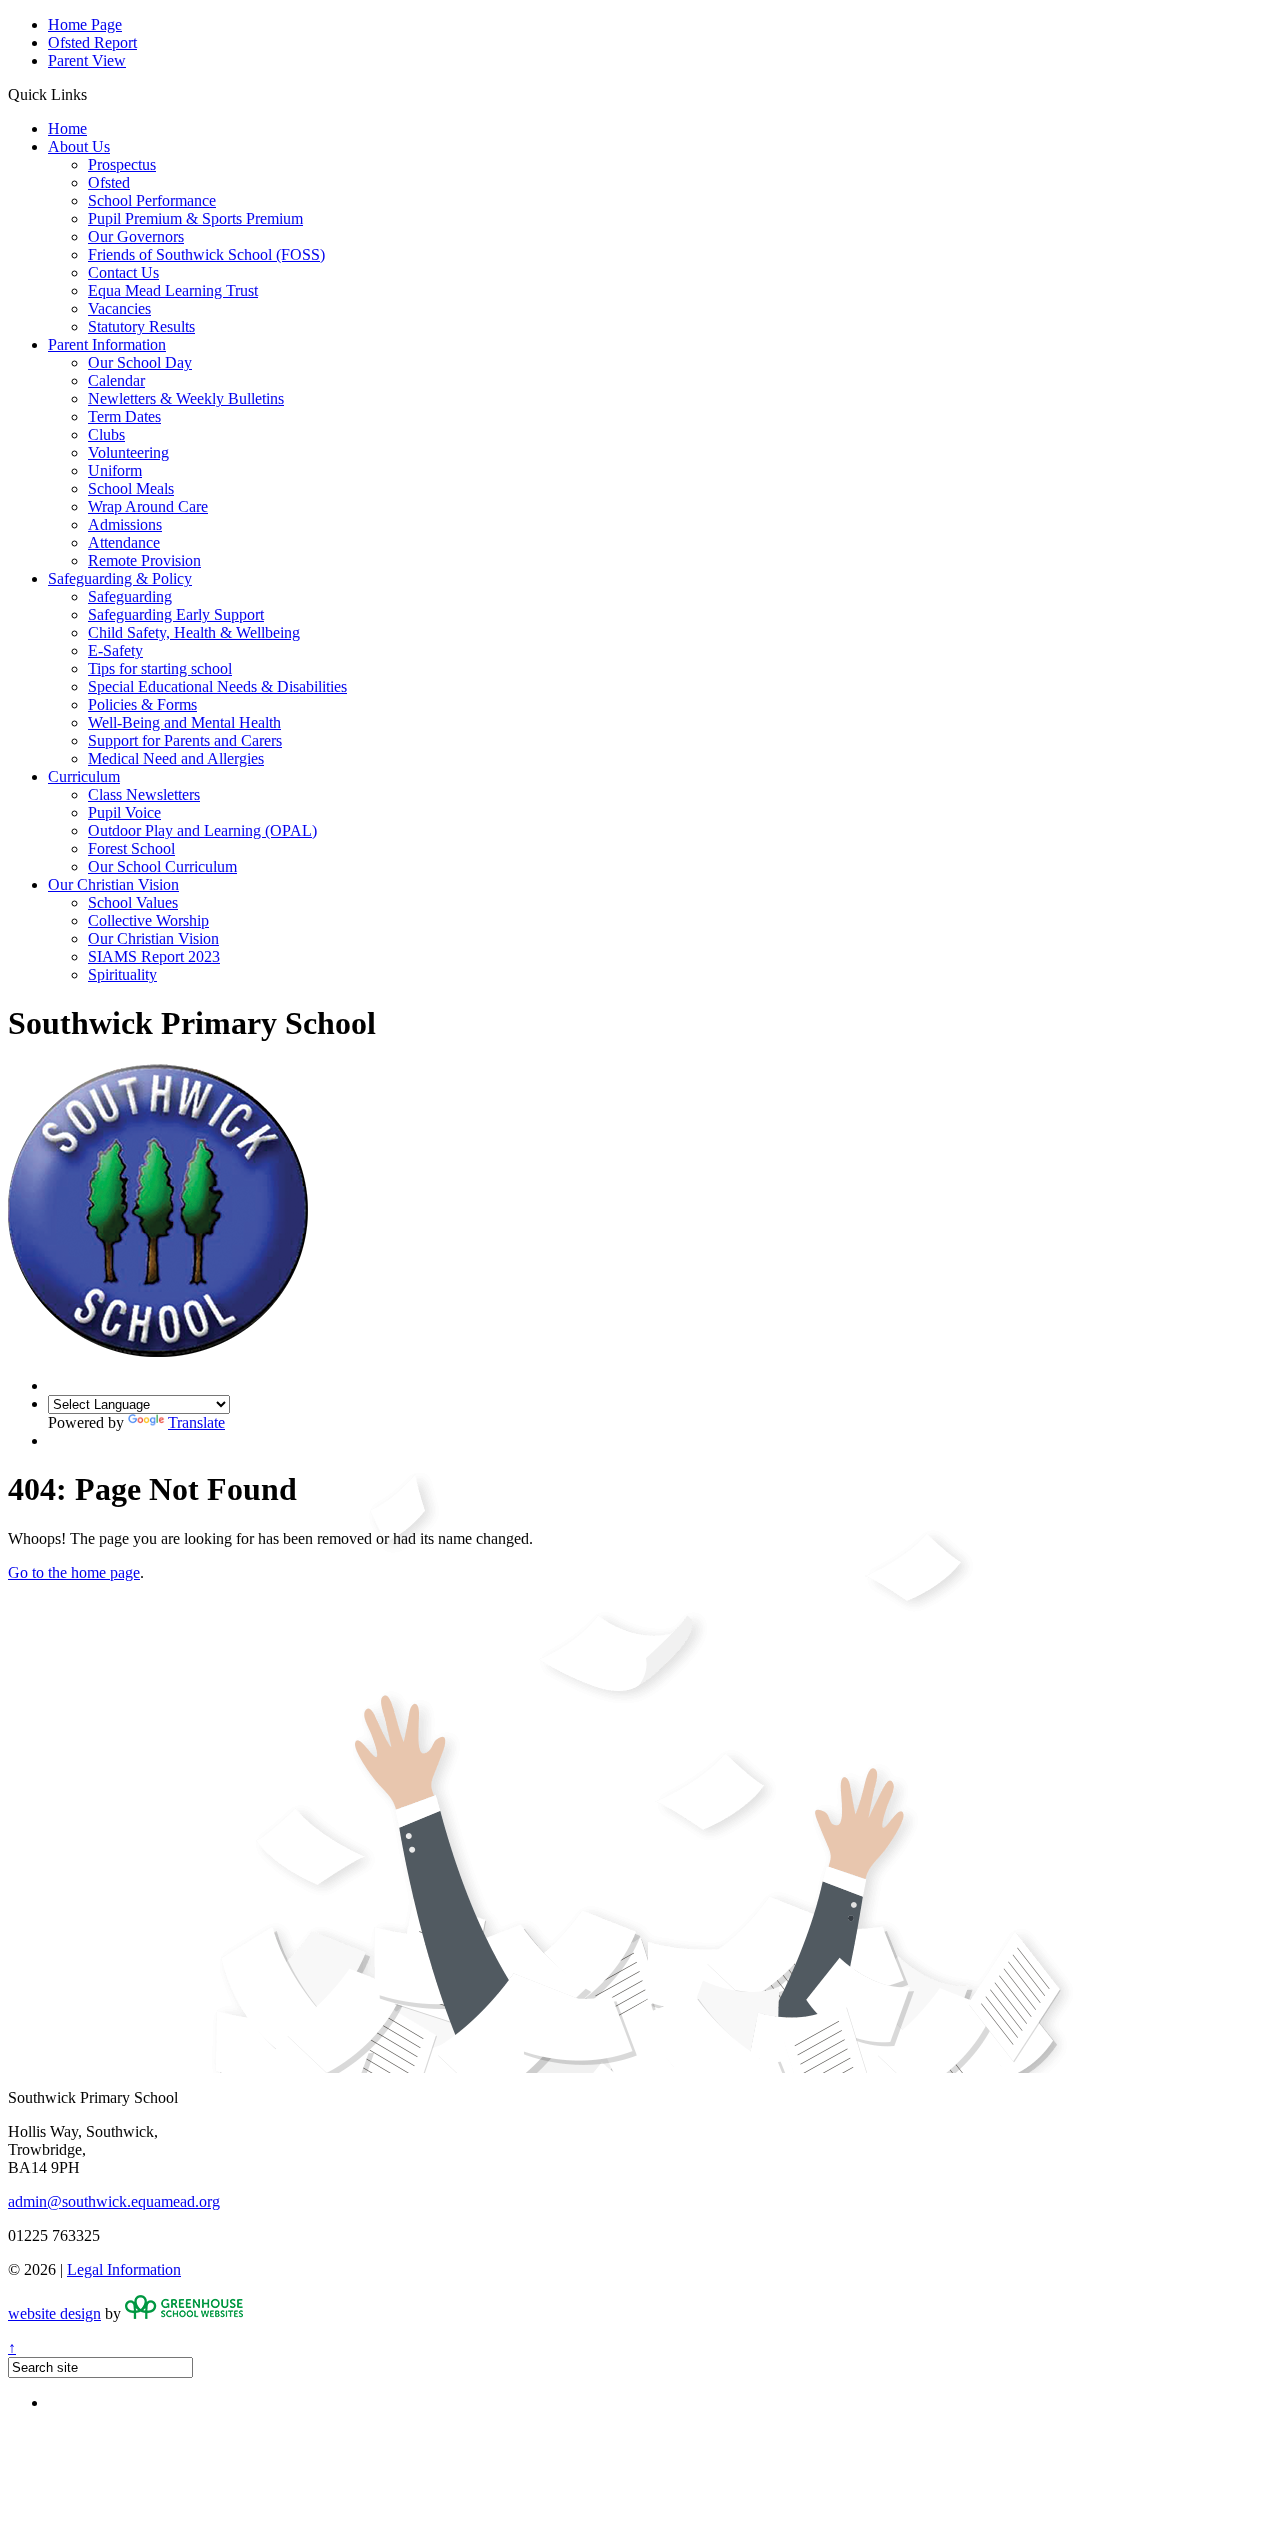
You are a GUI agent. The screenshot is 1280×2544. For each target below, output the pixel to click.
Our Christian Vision (113, 884)
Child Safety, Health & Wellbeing (194, 632)
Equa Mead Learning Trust (173, 290)
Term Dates (124, 416)
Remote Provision (144, 560)
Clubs (106, 434)
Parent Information (107, 344)
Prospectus (122, 164)
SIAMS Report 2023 (154, 956)
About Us (79, 146)
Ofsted (109, 182)
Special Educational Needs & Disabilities (217, 686)
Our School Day (140, 362)
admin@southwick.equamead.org (114, 2201)
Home (67, 128)
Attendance (124, 542)
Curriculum (84, 776)
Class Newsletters (144, 794)
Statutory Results (141, 326)
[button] (94, 94)
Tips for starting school (160, 668)
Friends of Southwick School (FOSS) (206, 254)
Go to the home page (74, 1572)
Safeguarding (130, 596)
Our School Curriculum (162, 866)
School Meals (131, 488)
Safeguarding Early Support (176, 614)
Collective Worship (148, 920)
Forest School (131, 848)
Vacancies (119, 308)
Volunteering (128, 452)
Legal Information (124, 2269)
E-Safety (115, 650)
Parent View (87, 60)
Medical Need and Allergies (176, 758)
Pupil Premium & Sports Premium (195, 218)
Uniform (115, 470)
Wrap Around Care (148, 506)
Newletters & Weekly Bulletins (186, 398)
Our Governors (136, 236)
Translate (196, 1422)
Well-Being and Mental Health (184, 722)
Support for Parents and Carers (185, 740)
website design (54, 2313)
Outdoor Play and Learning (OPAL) (202, 830)
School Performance (152, 200)
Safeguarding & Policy (120, 578)
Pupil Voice (124, 812)
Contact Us (123, 272)
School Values (133, 902)
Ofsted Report (92, 42)
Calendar (116, 380)
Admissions (125, 524)
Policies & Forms (142, 704)
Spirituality (122, 974)
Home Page (85, 24)
